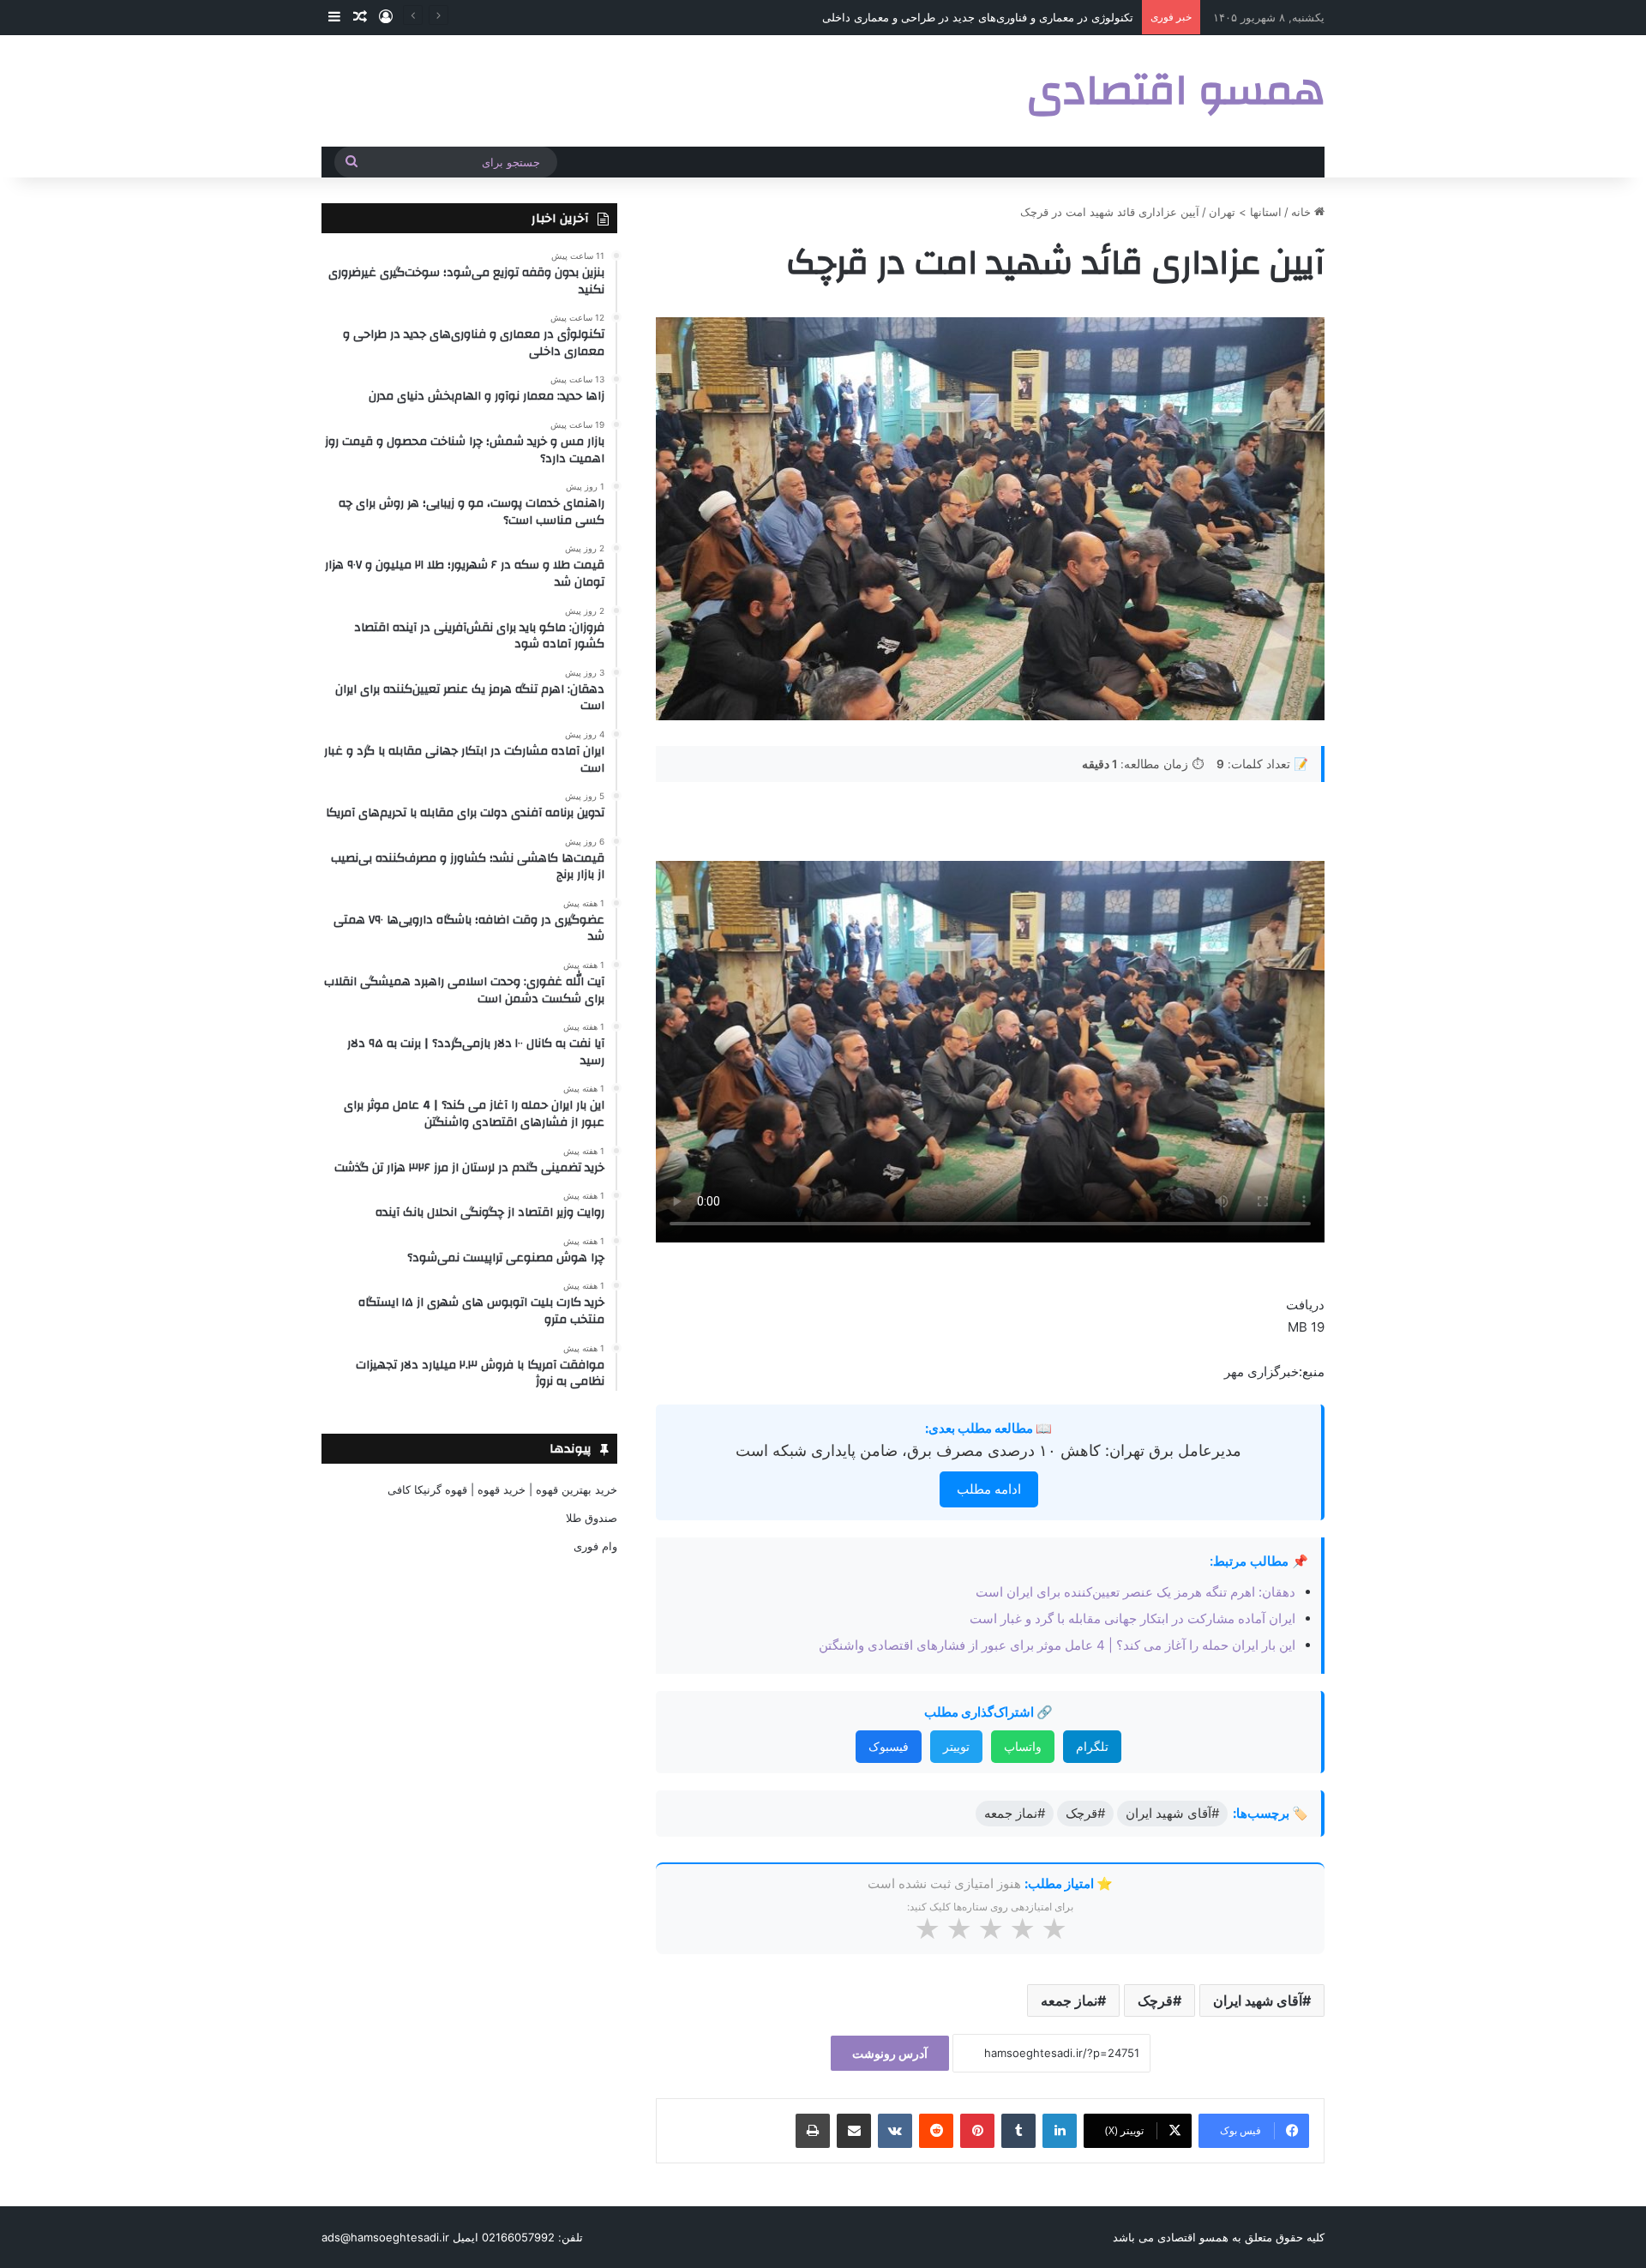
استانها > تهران (1245, 212)
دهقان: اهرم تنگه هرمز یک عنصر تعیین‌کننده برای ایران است (1135, 1592)
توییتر (956, 1746)
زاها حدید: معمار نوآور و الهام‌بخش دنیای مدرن (1024, 17)
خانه (1303, 212)
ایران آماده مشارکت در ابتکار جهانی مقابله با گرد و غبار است (1132, 1618)
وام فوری (595, 1546)
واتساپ (1023, 1746)
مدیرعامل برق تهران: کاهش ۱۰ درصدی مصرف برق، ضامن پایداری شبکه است (988, 1450)
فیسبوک (889, 1746)
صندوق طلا (592, 1518)
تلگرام (1092, 1746)
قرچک (1155, 2000)
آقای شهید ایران (1258, 2000)
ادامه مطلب (989, 1489)
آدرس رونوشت (890, 2053)
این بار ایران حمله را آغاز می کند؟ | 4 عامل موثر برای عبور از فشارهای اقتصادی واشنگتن (1057, 1645)
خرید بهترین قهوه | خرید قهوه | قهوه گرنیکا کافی (502, 1489)
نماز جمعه (1069, 2000)
